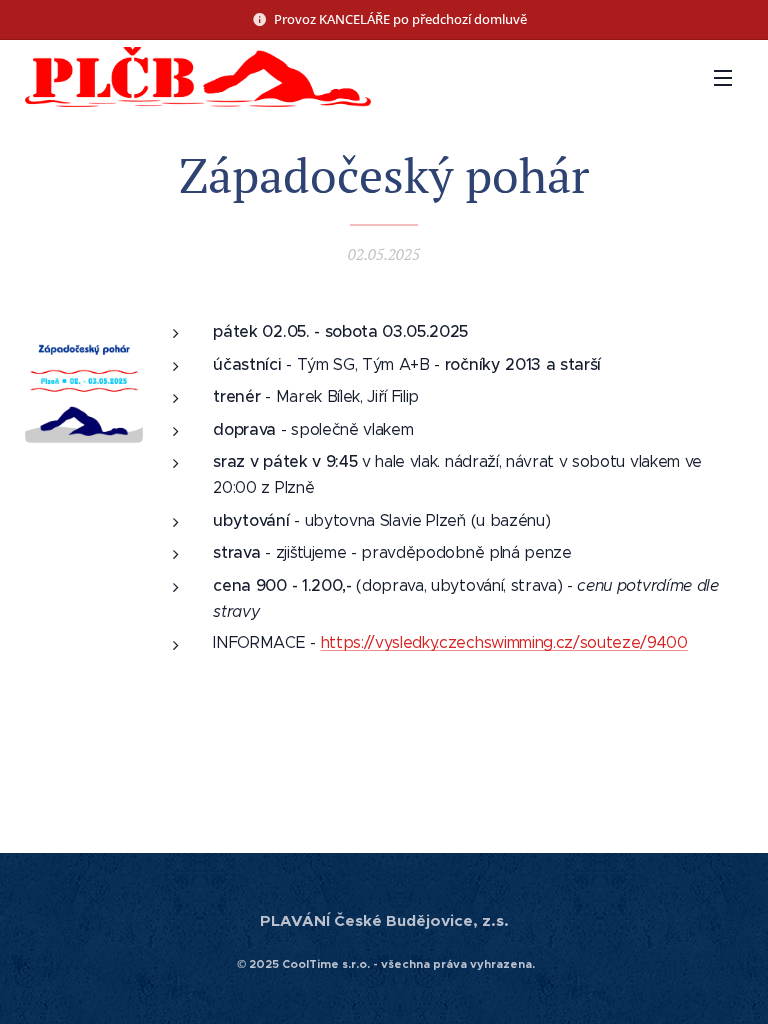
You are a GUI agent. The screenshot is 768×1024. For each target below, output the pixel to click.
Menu (723, 77)
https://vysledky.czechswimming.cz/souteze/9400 (504, 642)
